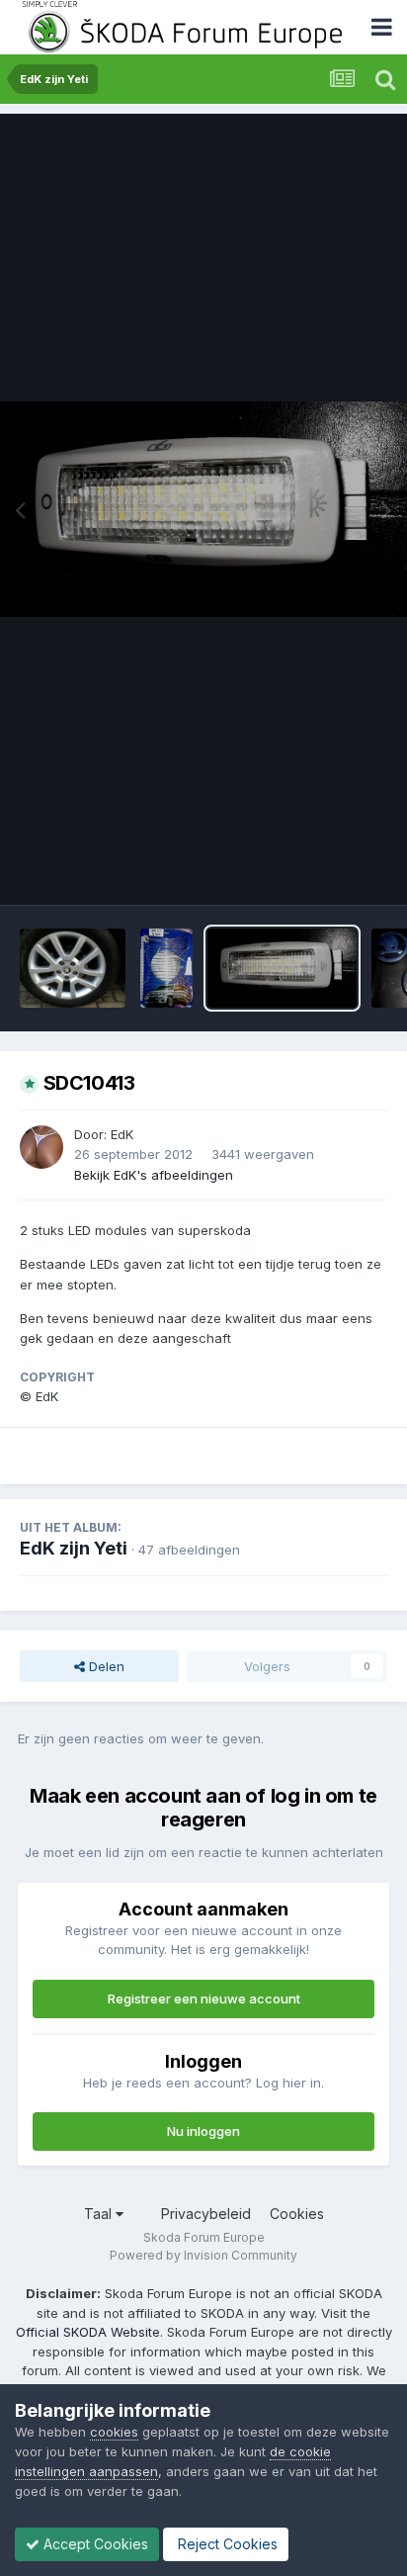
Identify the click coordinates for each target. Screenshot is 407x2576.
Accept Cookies (94, 2544)
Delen (105, 1666)
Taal (100, 2214)
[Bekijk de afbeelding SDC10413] (282, 968)
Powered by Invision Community (203, 2255)
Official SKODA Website (88, 2332)
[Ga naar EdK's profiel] (41, 1147)
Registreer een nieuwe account (204, 1999)
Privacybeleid (206, 2214)
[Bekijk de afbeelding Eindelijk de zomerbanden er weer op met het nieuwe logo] (73, 968)
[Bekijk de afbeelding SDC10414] (166, 968)
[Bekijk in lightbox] (203, 509)
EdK (122, 1134)
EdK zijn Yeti (74, 1548)
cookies (114, 2432)
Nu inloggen (203, 2131)
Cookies (297, 2214)
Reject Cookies (226, 2544)
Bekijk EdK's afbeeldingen (154, 1175)
